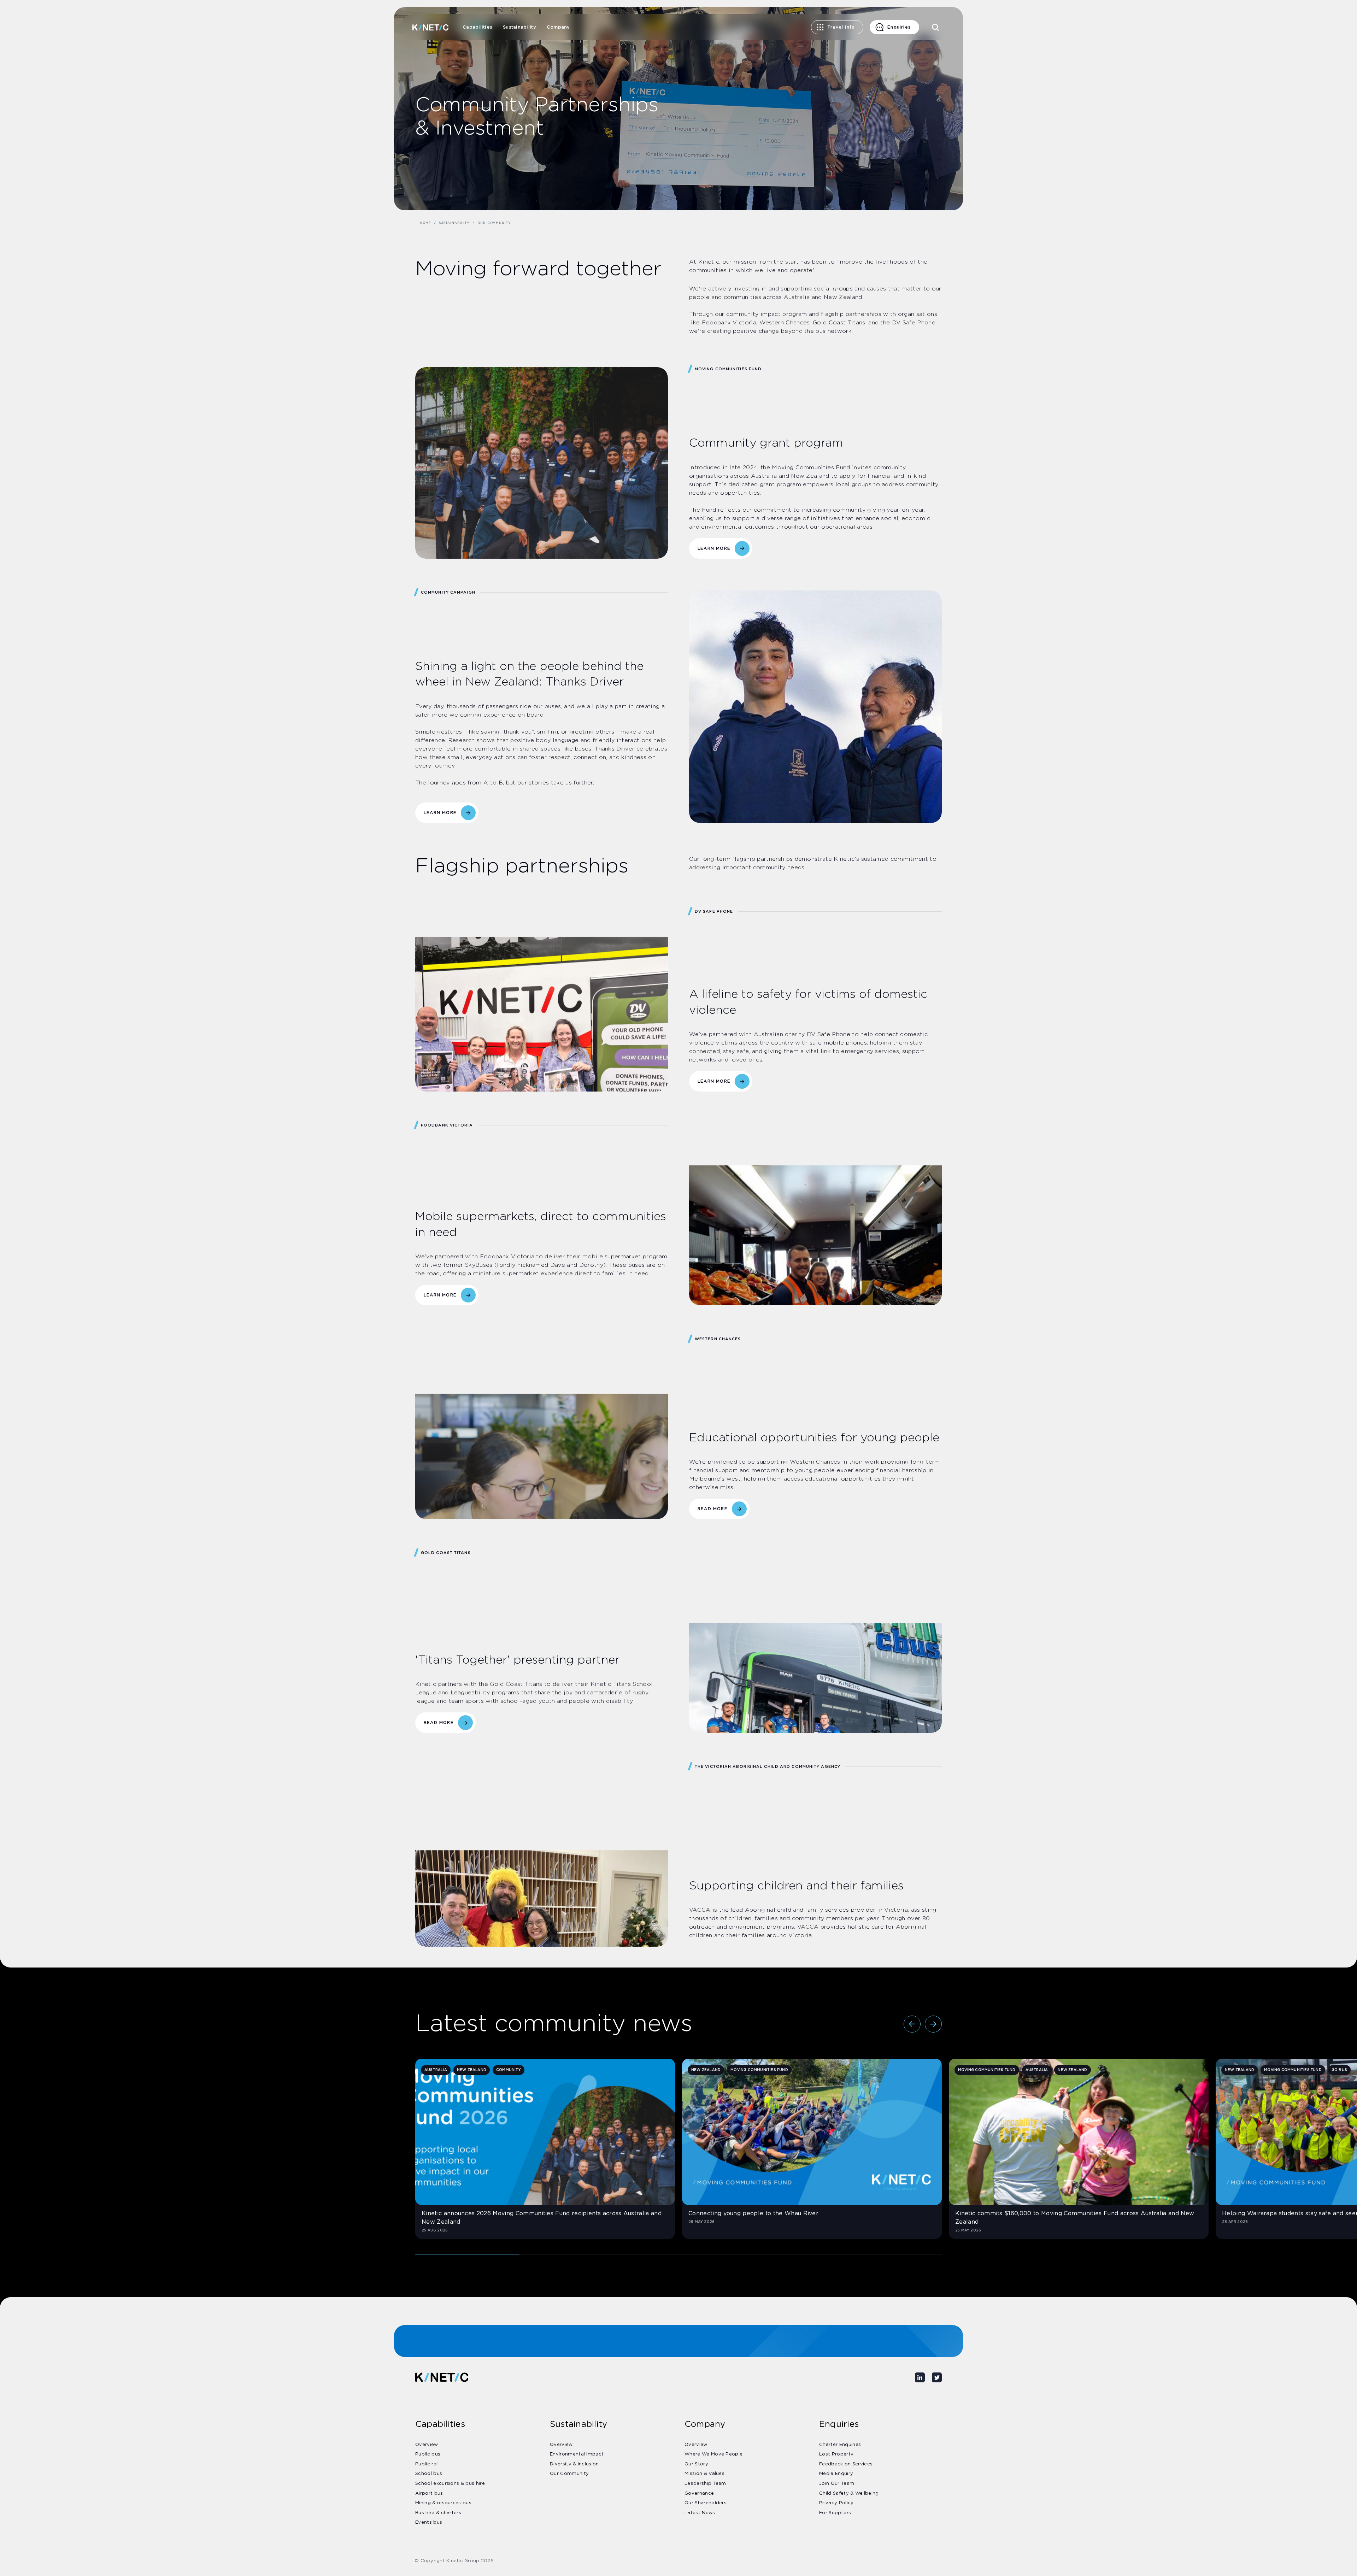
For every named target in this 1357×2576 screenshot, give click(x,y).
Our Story (696, 2464)
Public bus (428, 2454)
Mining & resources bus (443, 2503)
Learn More (440, 813)
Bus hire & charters (438, 2513)
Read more (713, 1509)
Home (425, 223)
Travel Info (841, 27)
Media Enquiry (836, 2474)
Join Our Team (837, 2484)
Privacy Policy (836, 2503)
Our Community (569, 2474)
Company (558, 27)
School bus (429, 2474)
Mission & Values (704, 2474)
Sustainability (519, 27)
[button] (912, 2024)
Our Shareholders (706, 2503)
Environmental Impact (577, 2454)
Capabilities (477, 27)
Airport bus (429, 2493)
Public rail (427, 2464)
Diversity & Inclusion (574, 2464)
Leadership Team (705, 2484)
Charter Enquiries (840, 2445)
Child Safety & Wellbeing (849, 2493)
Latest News (700, 2513)
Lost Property (836, 2454)
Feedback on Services (846, 2464)
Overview (427, 2445)
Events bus (429, 2522)
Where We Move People (713, 2454)
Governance (699, 2493)
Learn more (714, 548)
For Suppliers (835, 2513)
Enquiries (899, 27)
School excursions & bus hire (450, 2484)
